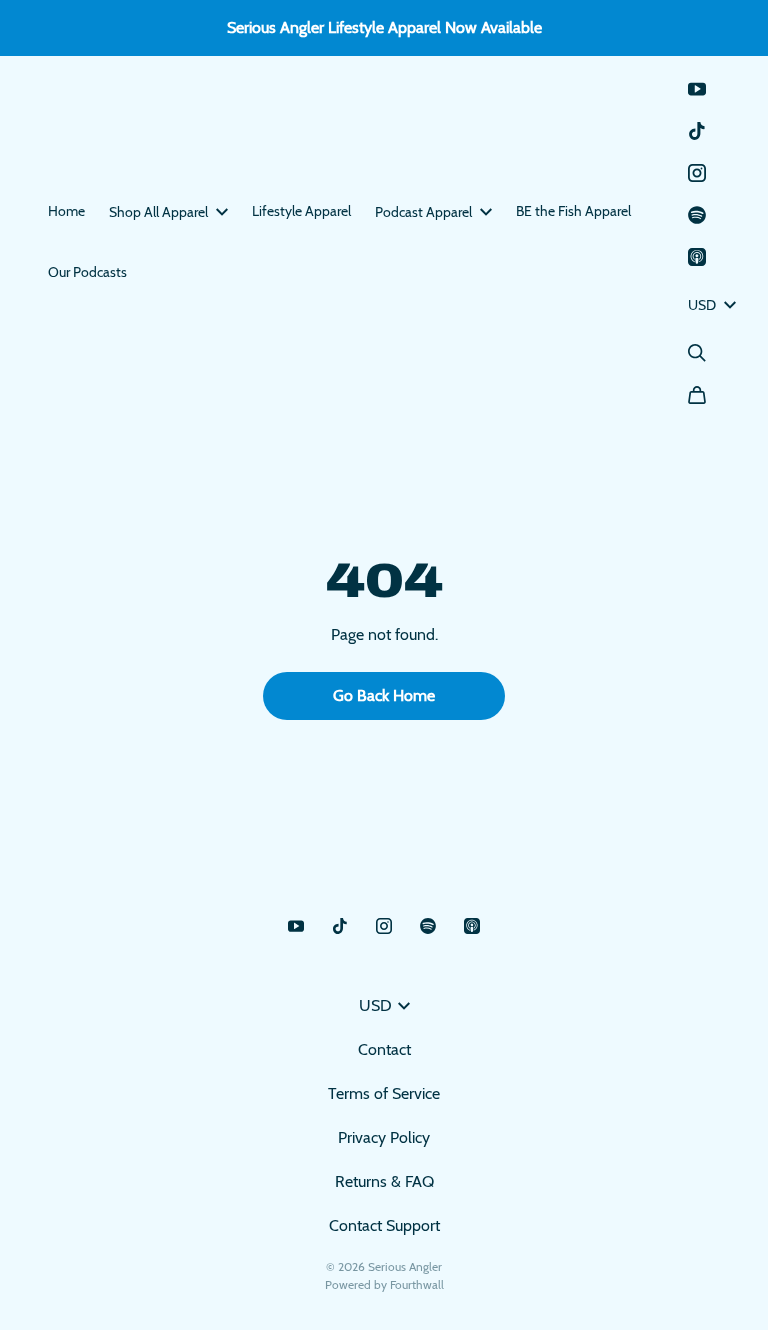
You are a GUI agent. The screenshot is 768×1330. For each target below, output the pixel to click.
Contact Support (384, 1225)
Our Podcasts (87, 272)
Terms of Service (384, 1093)
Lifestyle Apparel (301, 211)
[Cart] (697, 395)
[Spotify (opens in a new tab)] (697, 215)
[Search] (697, 353)
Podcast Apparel (423, 212)
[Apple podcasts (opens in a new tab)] (697, 257)
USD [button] (702, 305)
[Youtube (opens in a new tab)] (697, 89)
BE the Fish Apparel (573, 211)
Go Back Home (384, 695)
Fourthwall (417, 1284)
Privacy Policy (384, 1137)
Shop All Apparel (158, 212)
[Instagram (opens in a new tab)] (697, 173)
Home (66, 211)
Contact (384, 1049)
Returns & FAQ (384, 1181)
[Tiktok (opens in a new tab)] (697, 131)
